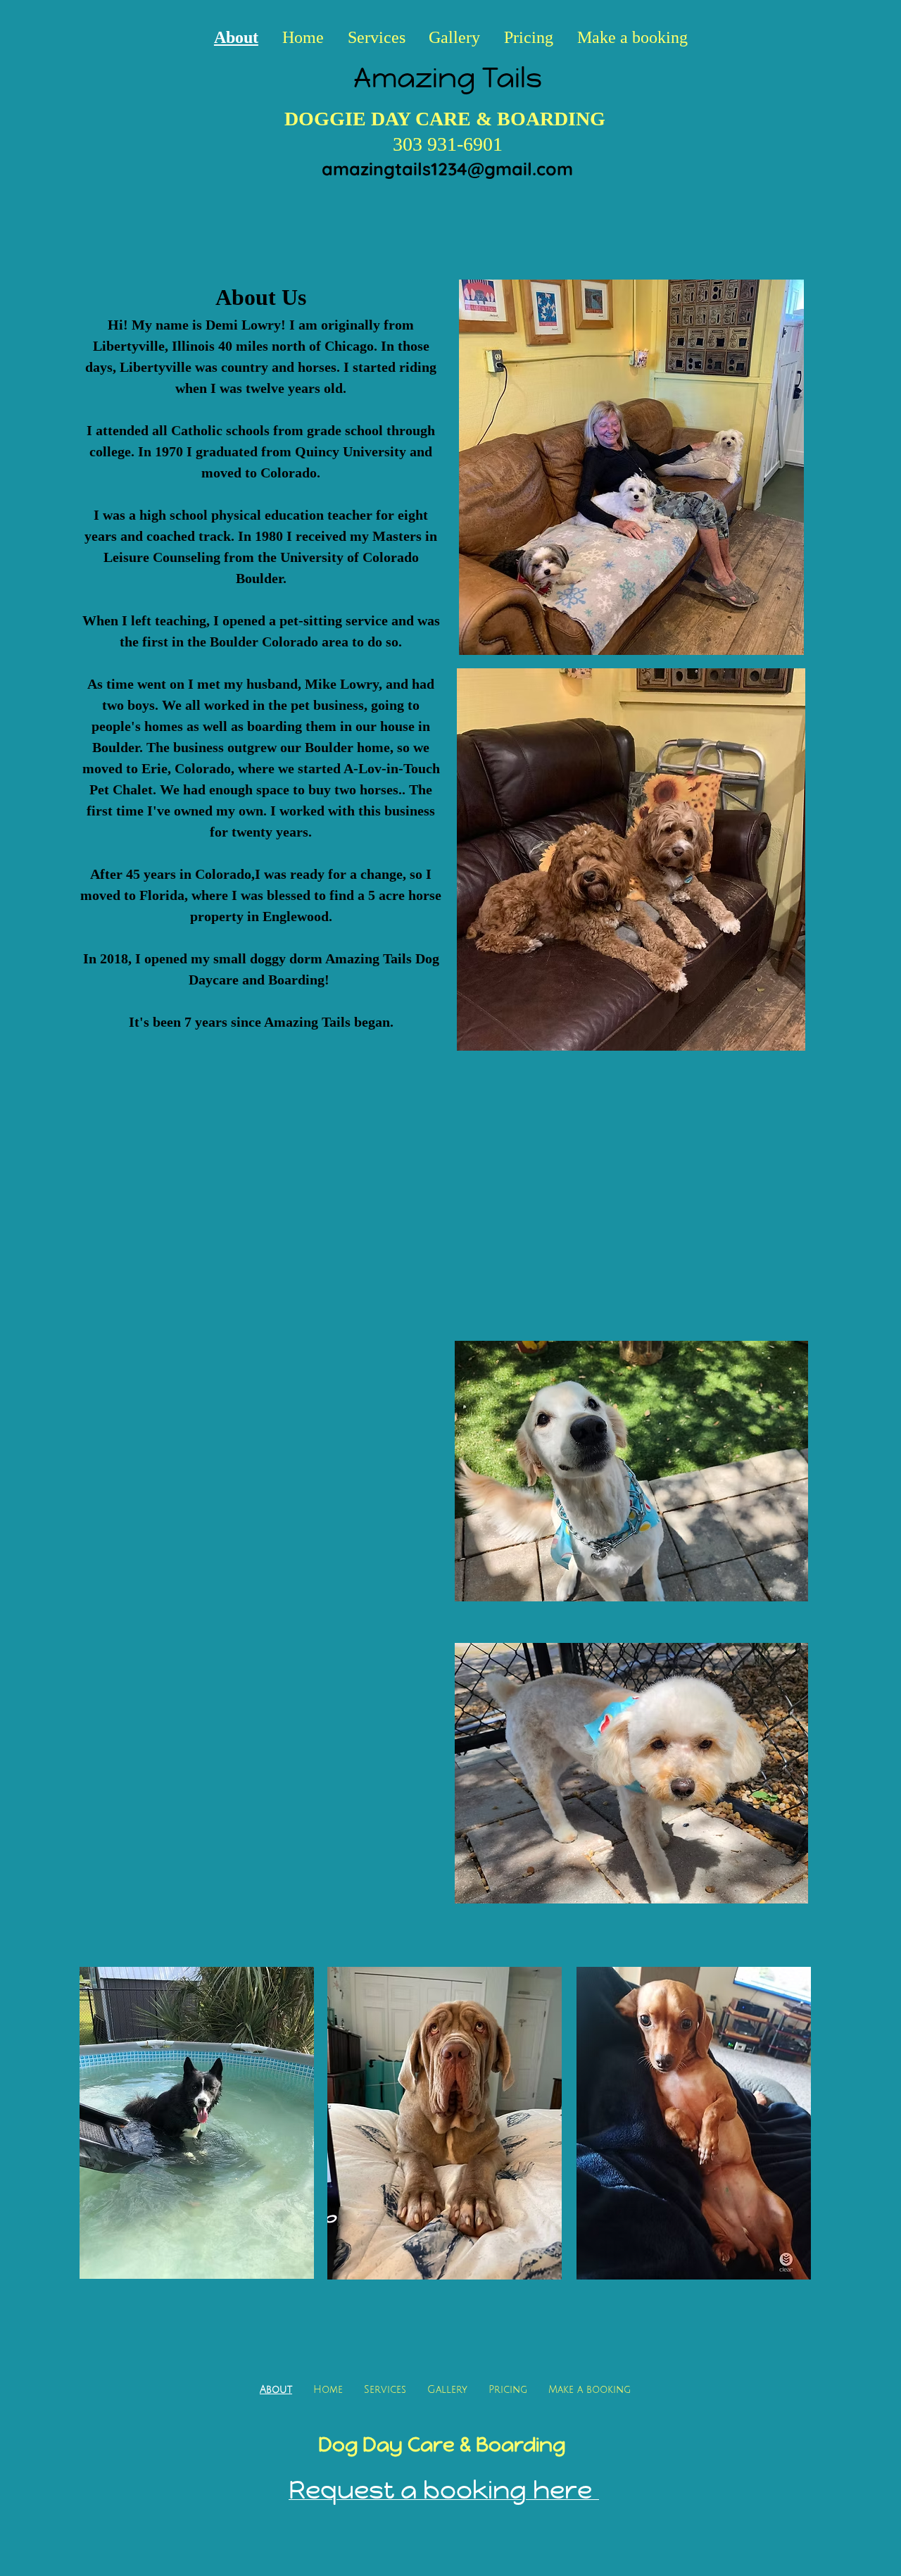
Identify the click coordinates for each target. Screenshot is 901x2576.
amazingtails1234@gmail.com (447, 169)
